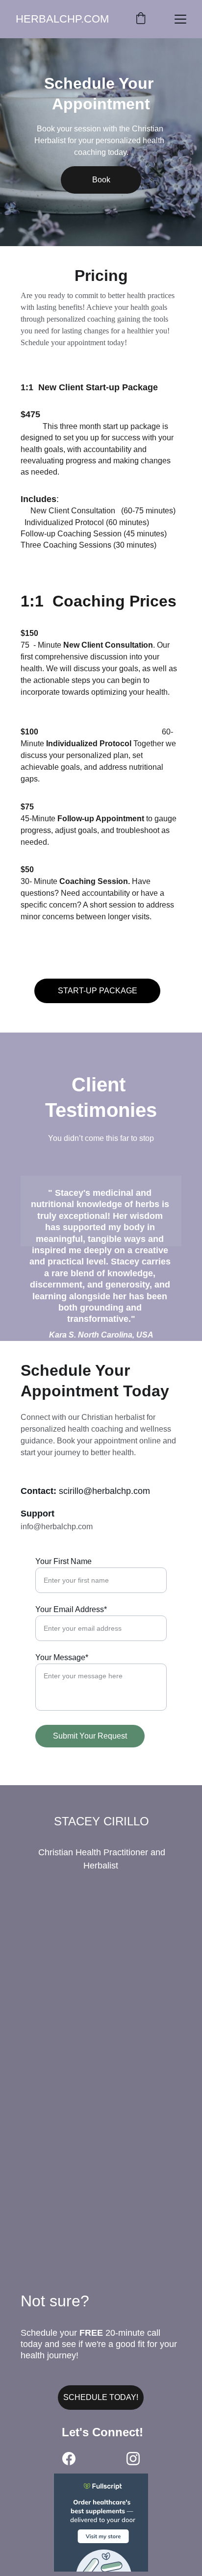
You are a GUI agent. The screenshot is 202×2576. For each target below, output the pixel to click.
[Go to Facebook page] (69, 2459)
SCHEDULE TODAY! (101, 2397)
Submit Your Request (90, 1736)
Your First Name (63, 1561)
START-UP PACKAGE (98, 991)
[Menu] (180, 19)
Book (101, 180)
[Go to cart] (141, 19)
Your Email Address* (71, 1609)
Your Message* (62, 1657)
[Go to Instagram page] (133, 2459)
